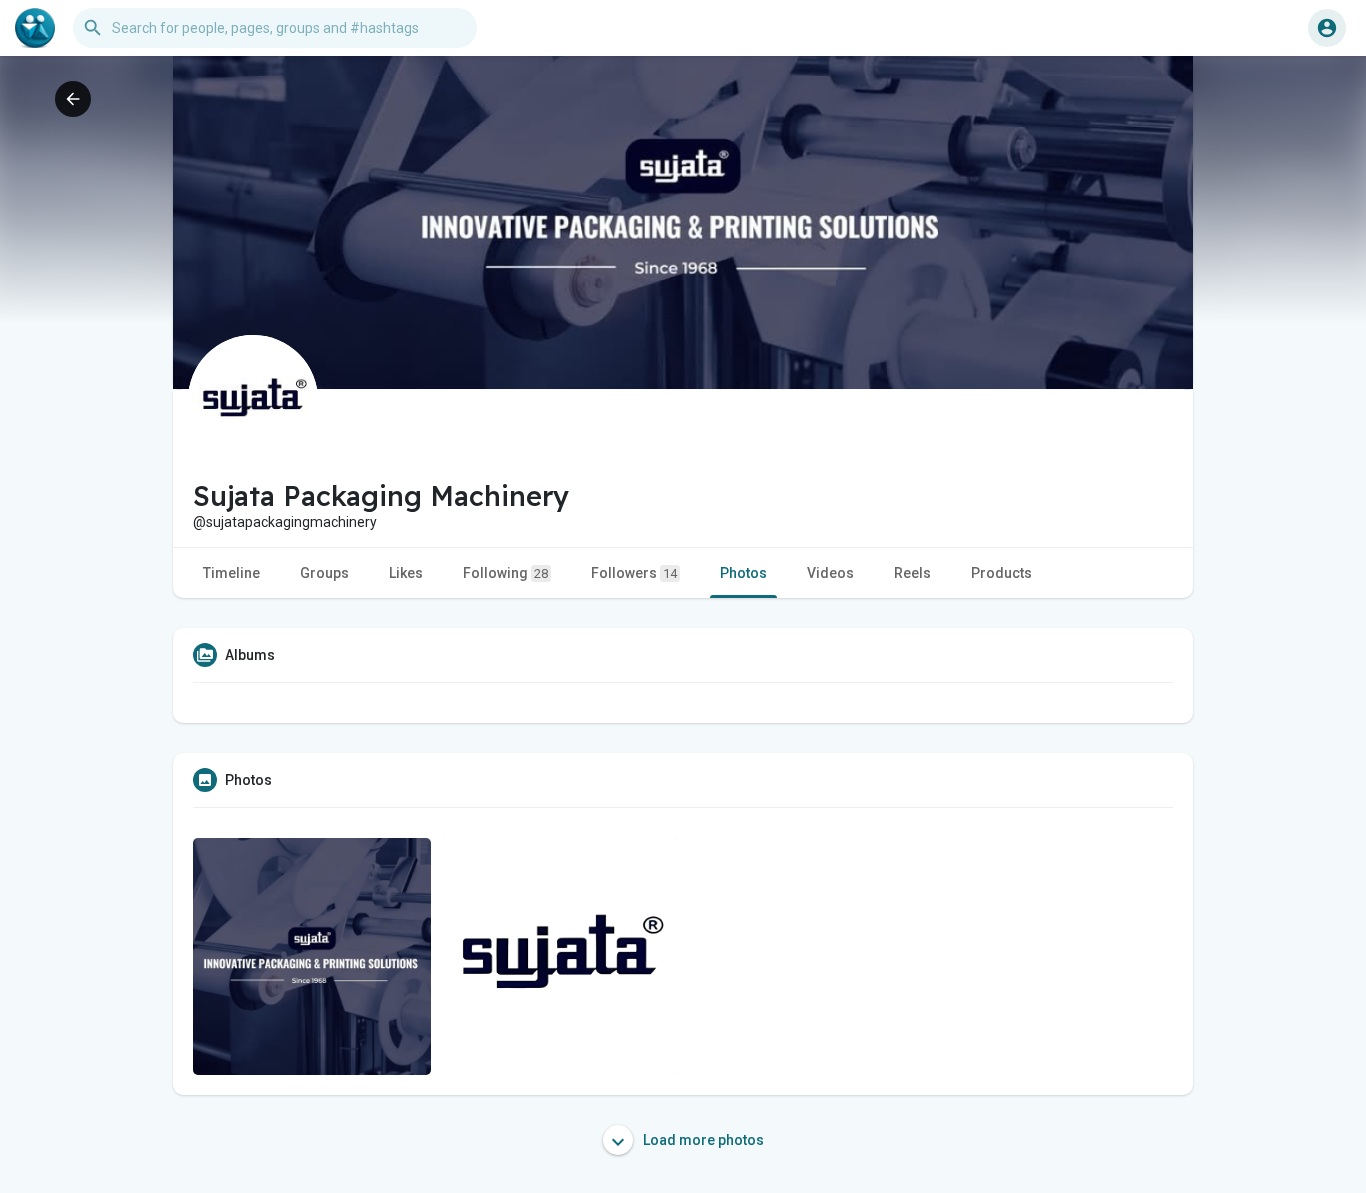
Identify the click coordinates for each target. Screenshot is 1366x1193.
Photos (743, 573)
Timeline (231, 573)
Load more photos (702, 1140)
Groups (324, 573)
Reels (912, 573)
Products (1001, 573)
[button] (1327, 28)
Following (505, 573)
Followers (634, 573)
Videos (830, 573)
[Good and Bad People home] (35, 28)
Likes (406, 573)
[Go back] (73, 99)
